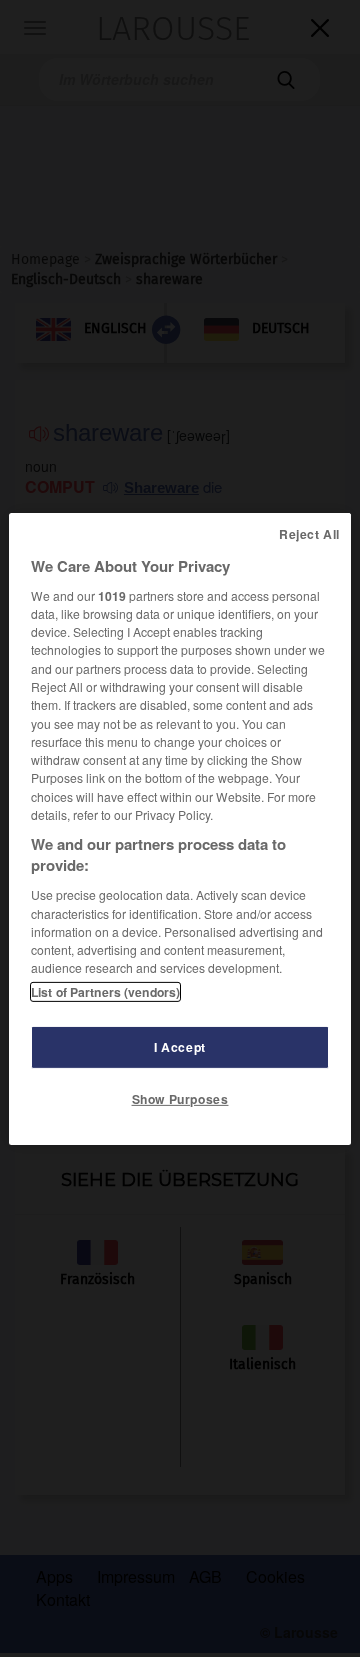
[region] (180, 828)
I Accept (180, 1047)
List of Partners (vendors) (105, 992)
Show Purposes (180, 1099)
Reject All (309, 533)
